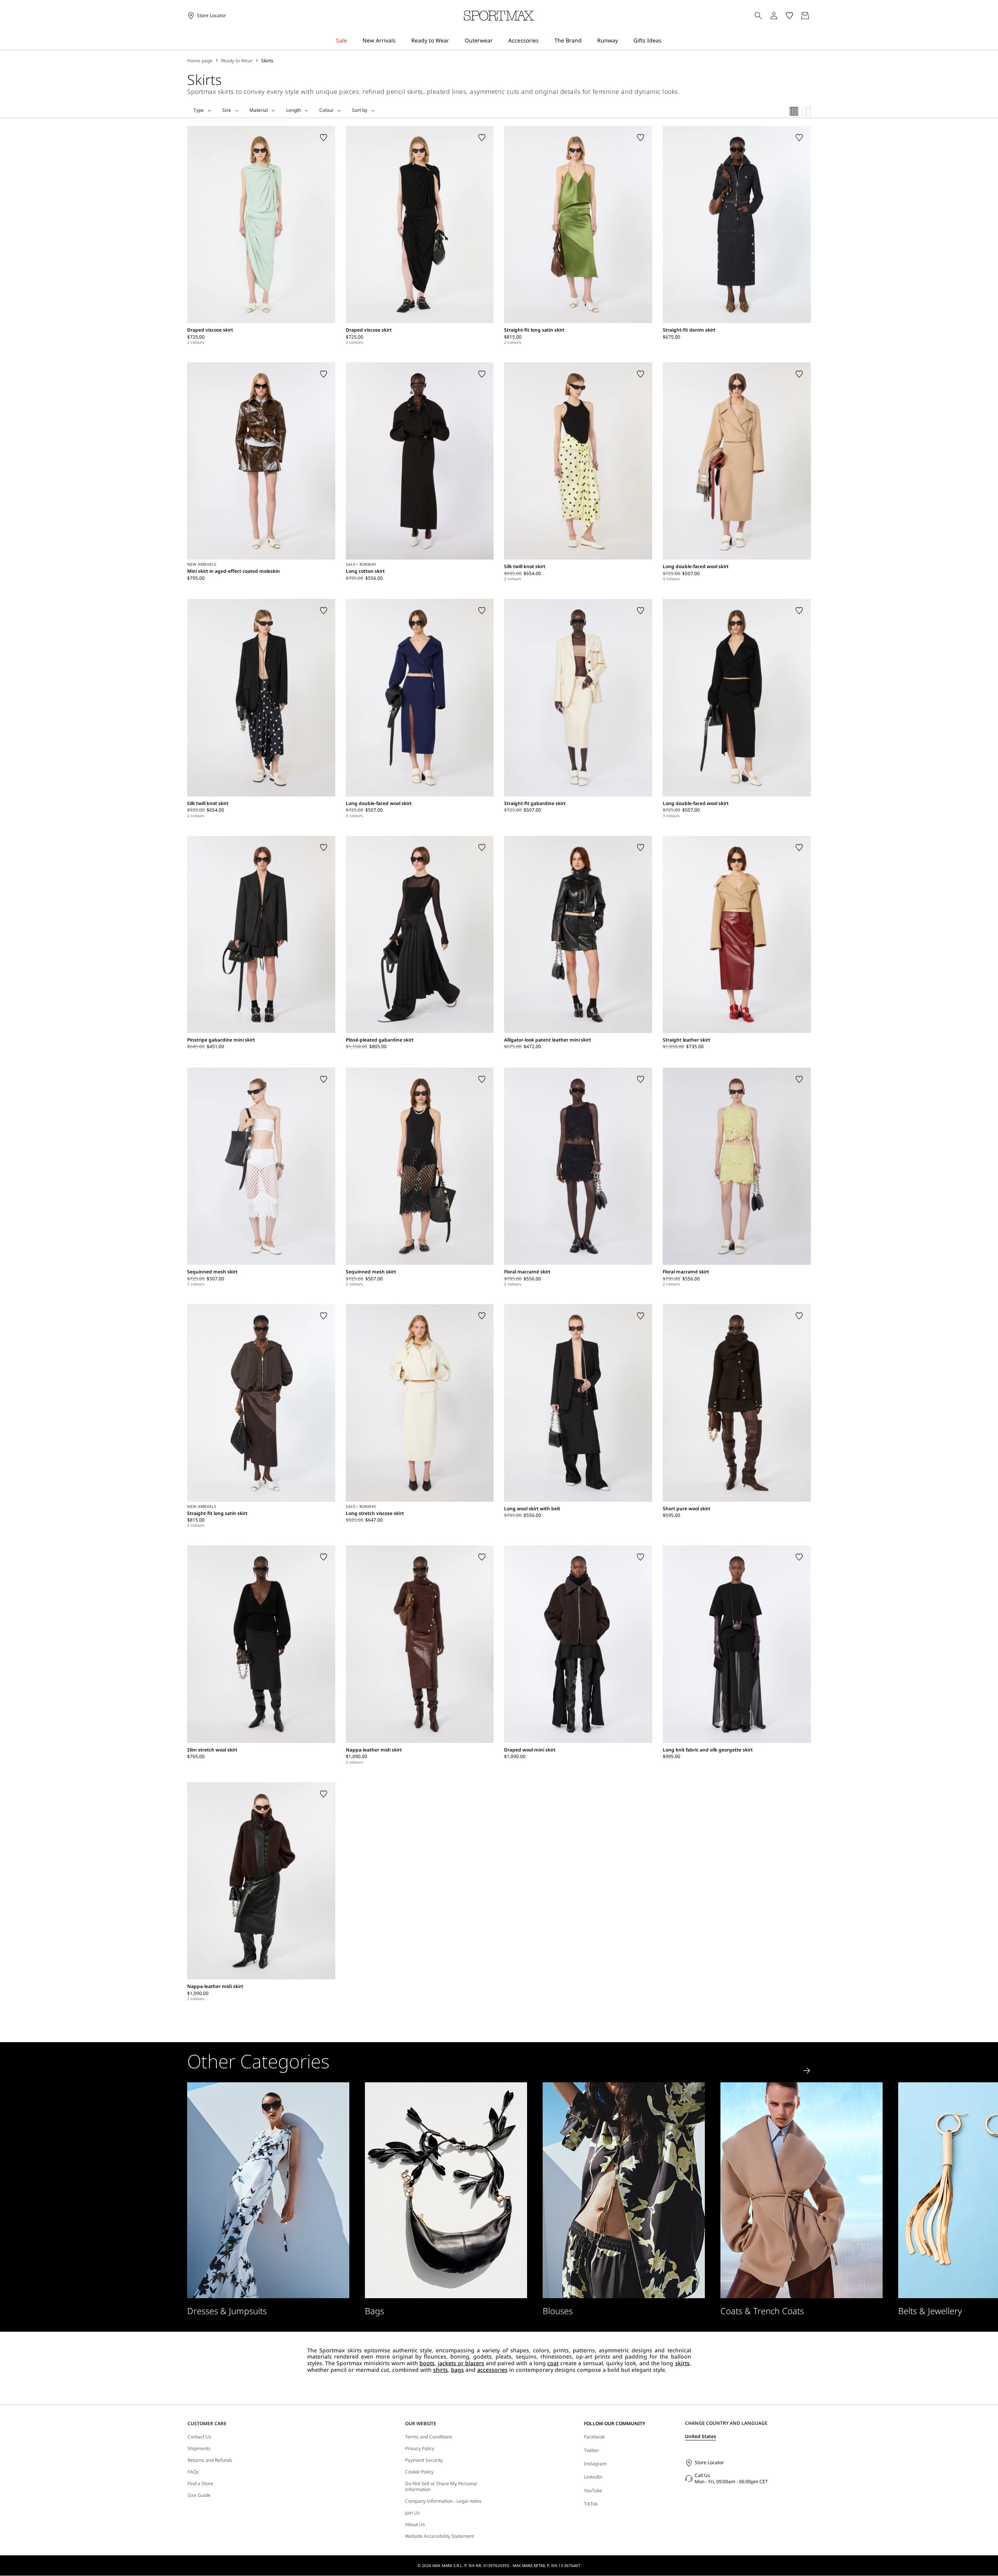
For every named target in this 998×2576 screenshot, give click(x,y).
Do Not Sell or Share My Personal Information (441, 2487)
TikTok (591, 2504)
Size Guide (199, 2495)
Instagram (595, 2464)
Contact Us (199, 2437)
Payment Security (424, 2460)
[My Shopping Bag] (805, 16)
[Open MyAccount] (781, 16)
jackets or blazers (461, 2363)
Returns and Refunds (210, 2460)
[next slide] (807, 2071)
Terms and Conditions (429, 2437)
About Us (415, 2525)
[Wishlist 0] (789, 16)
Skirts (267, 61)
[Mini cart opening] (814, 16)
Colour (326, 110)
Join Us (412, 2513)
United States (701, 2436)
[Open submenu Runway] (623, 41)
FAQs (193, 2472)
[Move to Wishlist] (324, 138)
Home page (200, 61)
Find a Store (200, 2484)
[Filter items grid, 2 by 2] (807, 111)
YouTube (593, 2490)
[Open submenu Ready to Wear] (454, 41)
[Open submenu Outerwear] (498, 41)
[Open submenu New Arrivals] (401, 41)
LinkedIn (593, 2477)
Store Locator (709, 2462)
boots (427, 2363)
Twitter (592, 2450)
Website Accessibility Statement (440, 2536)
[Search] (758, 16)
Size (227, 110)
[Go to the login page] (774, 16)
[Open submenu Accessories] (544, 41)
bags (457, 2370)
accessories (492, 2370)
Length (294, 110)
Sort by (360, 110)
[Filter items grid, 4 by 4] (794, 111)
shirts (441, 2370)
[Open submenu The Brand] (587, 41)
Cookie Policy (419, 2472)
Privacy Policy (420, 2449)
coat (553, 2363)
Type (199, 110)
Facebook (594, 2437)
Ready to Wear (237, 61)
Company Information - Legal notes (443, 2501)
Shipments (199, 2449)
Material (259, 110)
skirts (682, 2363)
